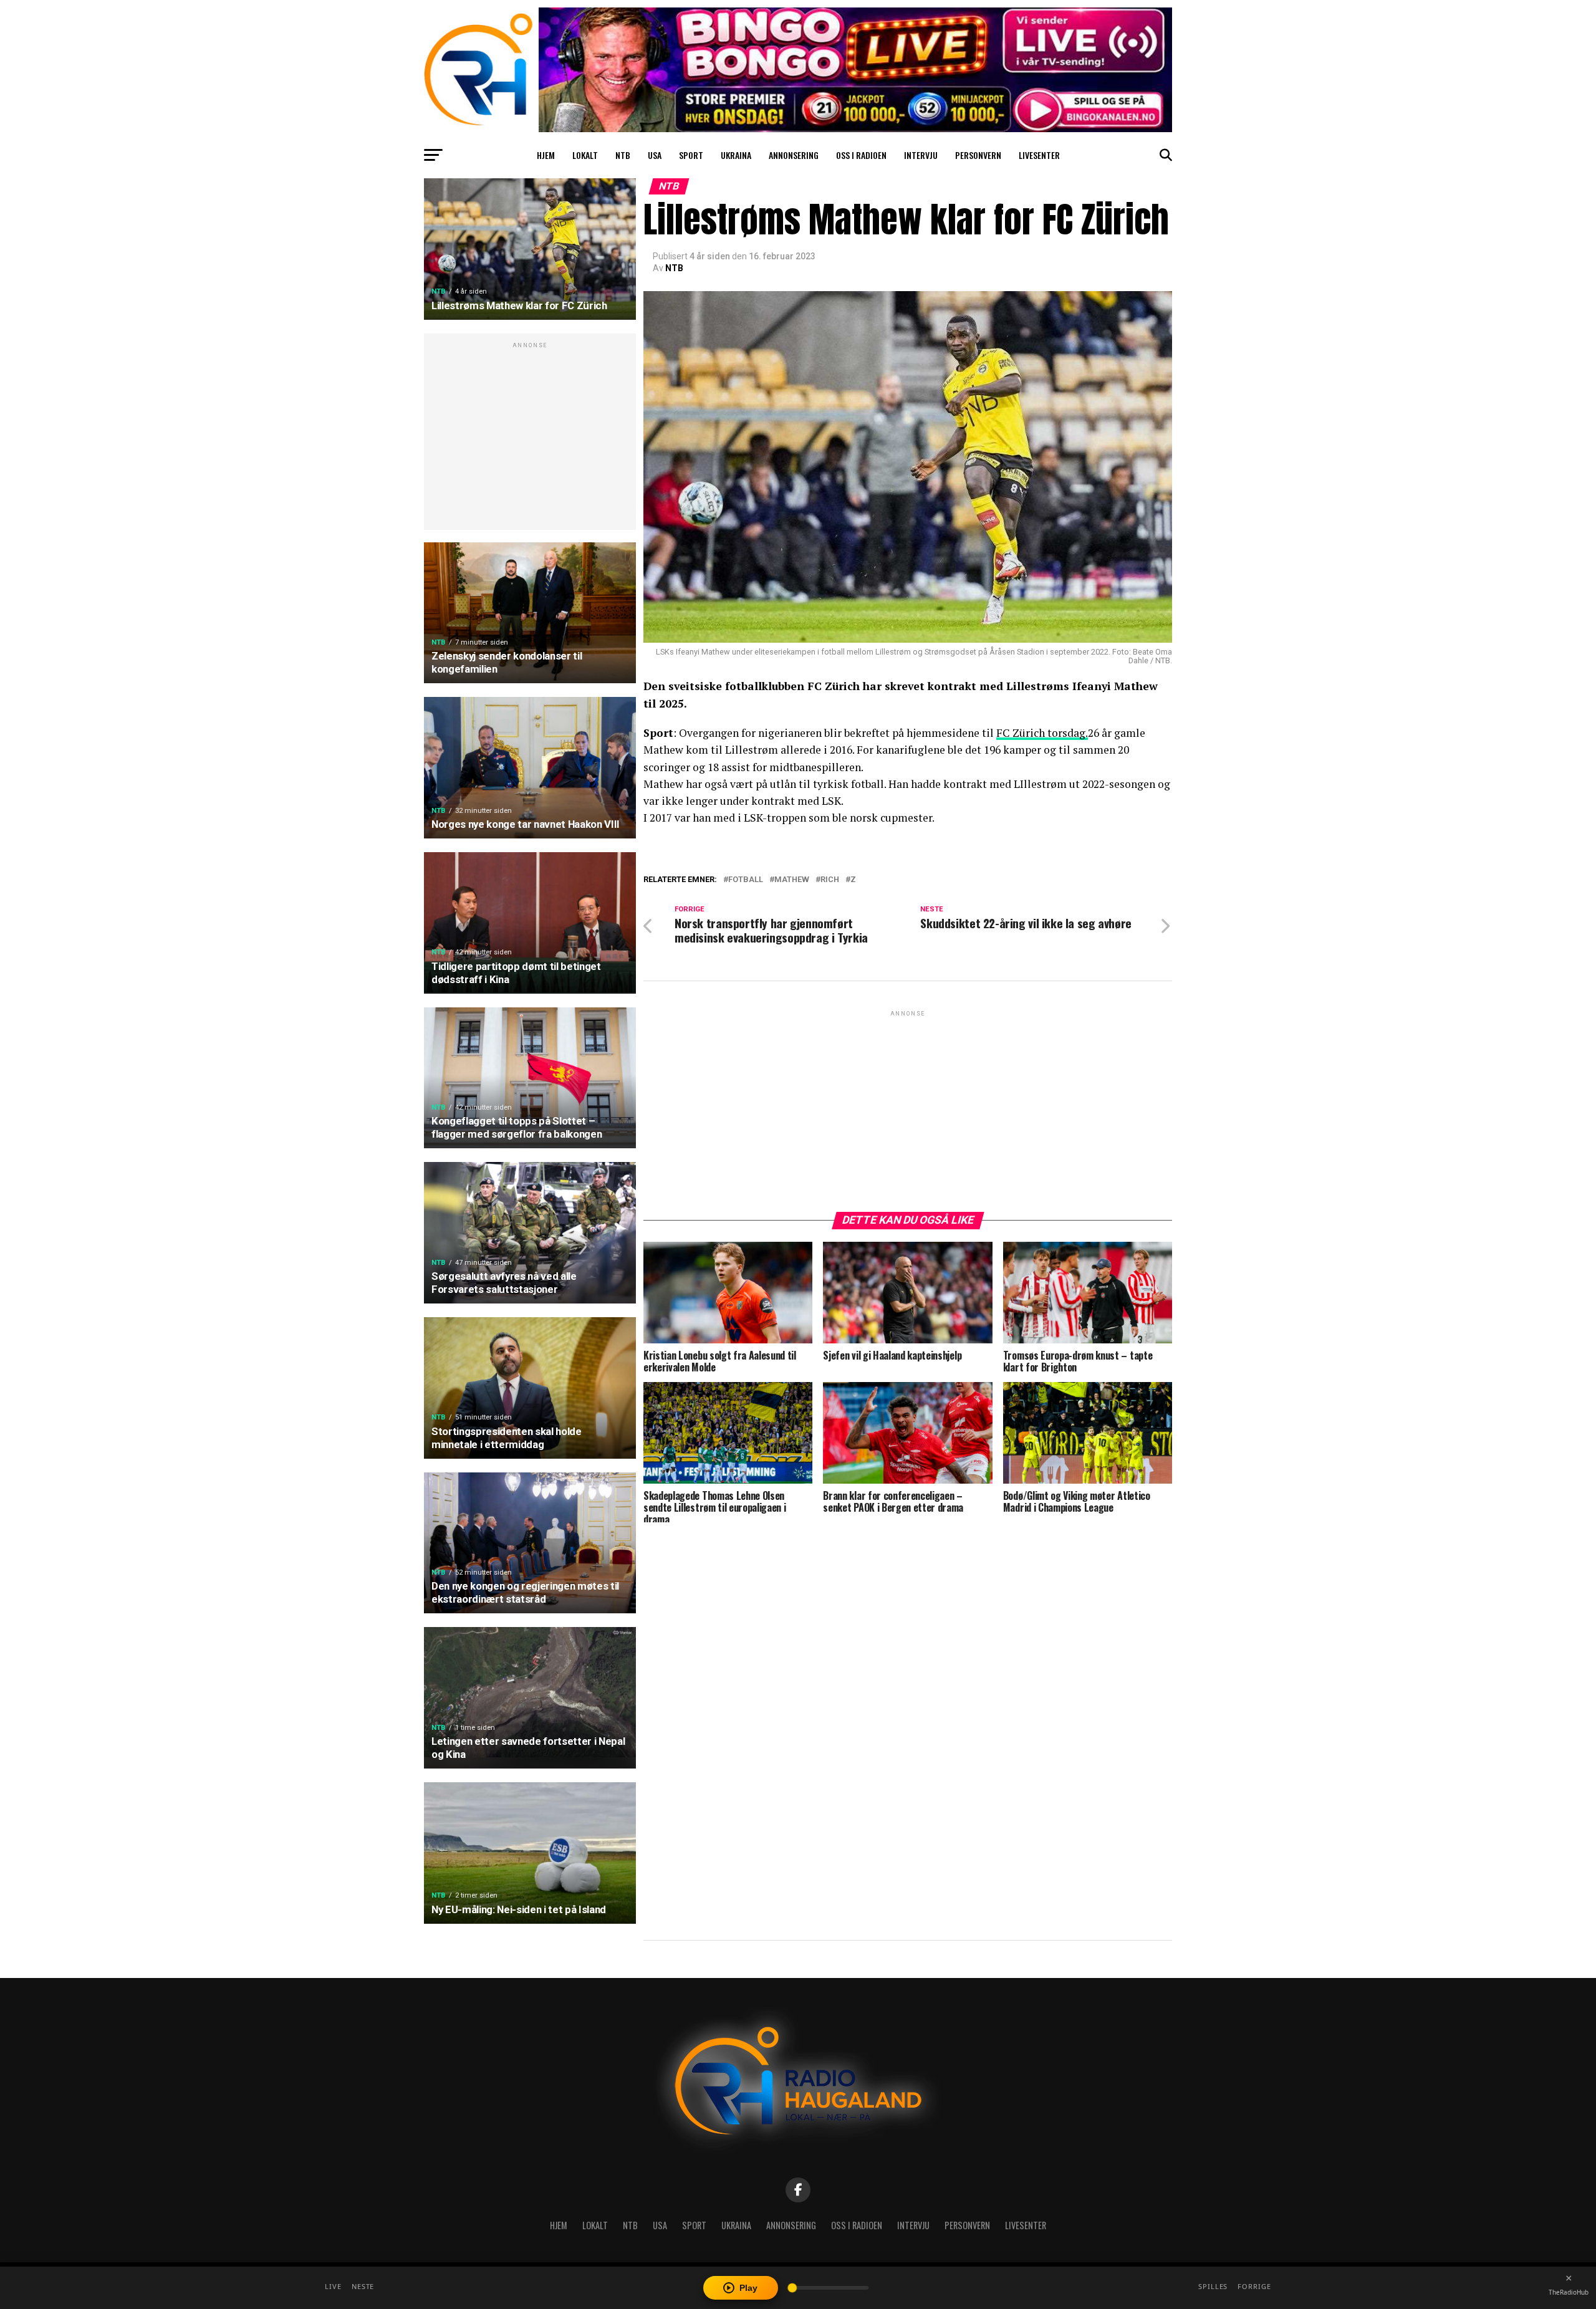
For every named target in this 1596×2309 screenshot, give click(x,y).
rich (830, 880)
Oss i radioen (861, 155)
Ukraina (736, 155)
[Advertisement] (530, 438)
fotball (746, 880)
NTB (623, 155)
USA (655, 155)
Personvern (978, 155)
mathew (792, 880)
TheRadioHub (1569, 2292)
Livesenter (1039, 155)
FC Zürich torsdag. (1042, 733)
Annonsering (794, 155)
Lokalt (585, 155)
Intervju (921, 155)
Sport (691, 155)
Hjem (546, 155)
